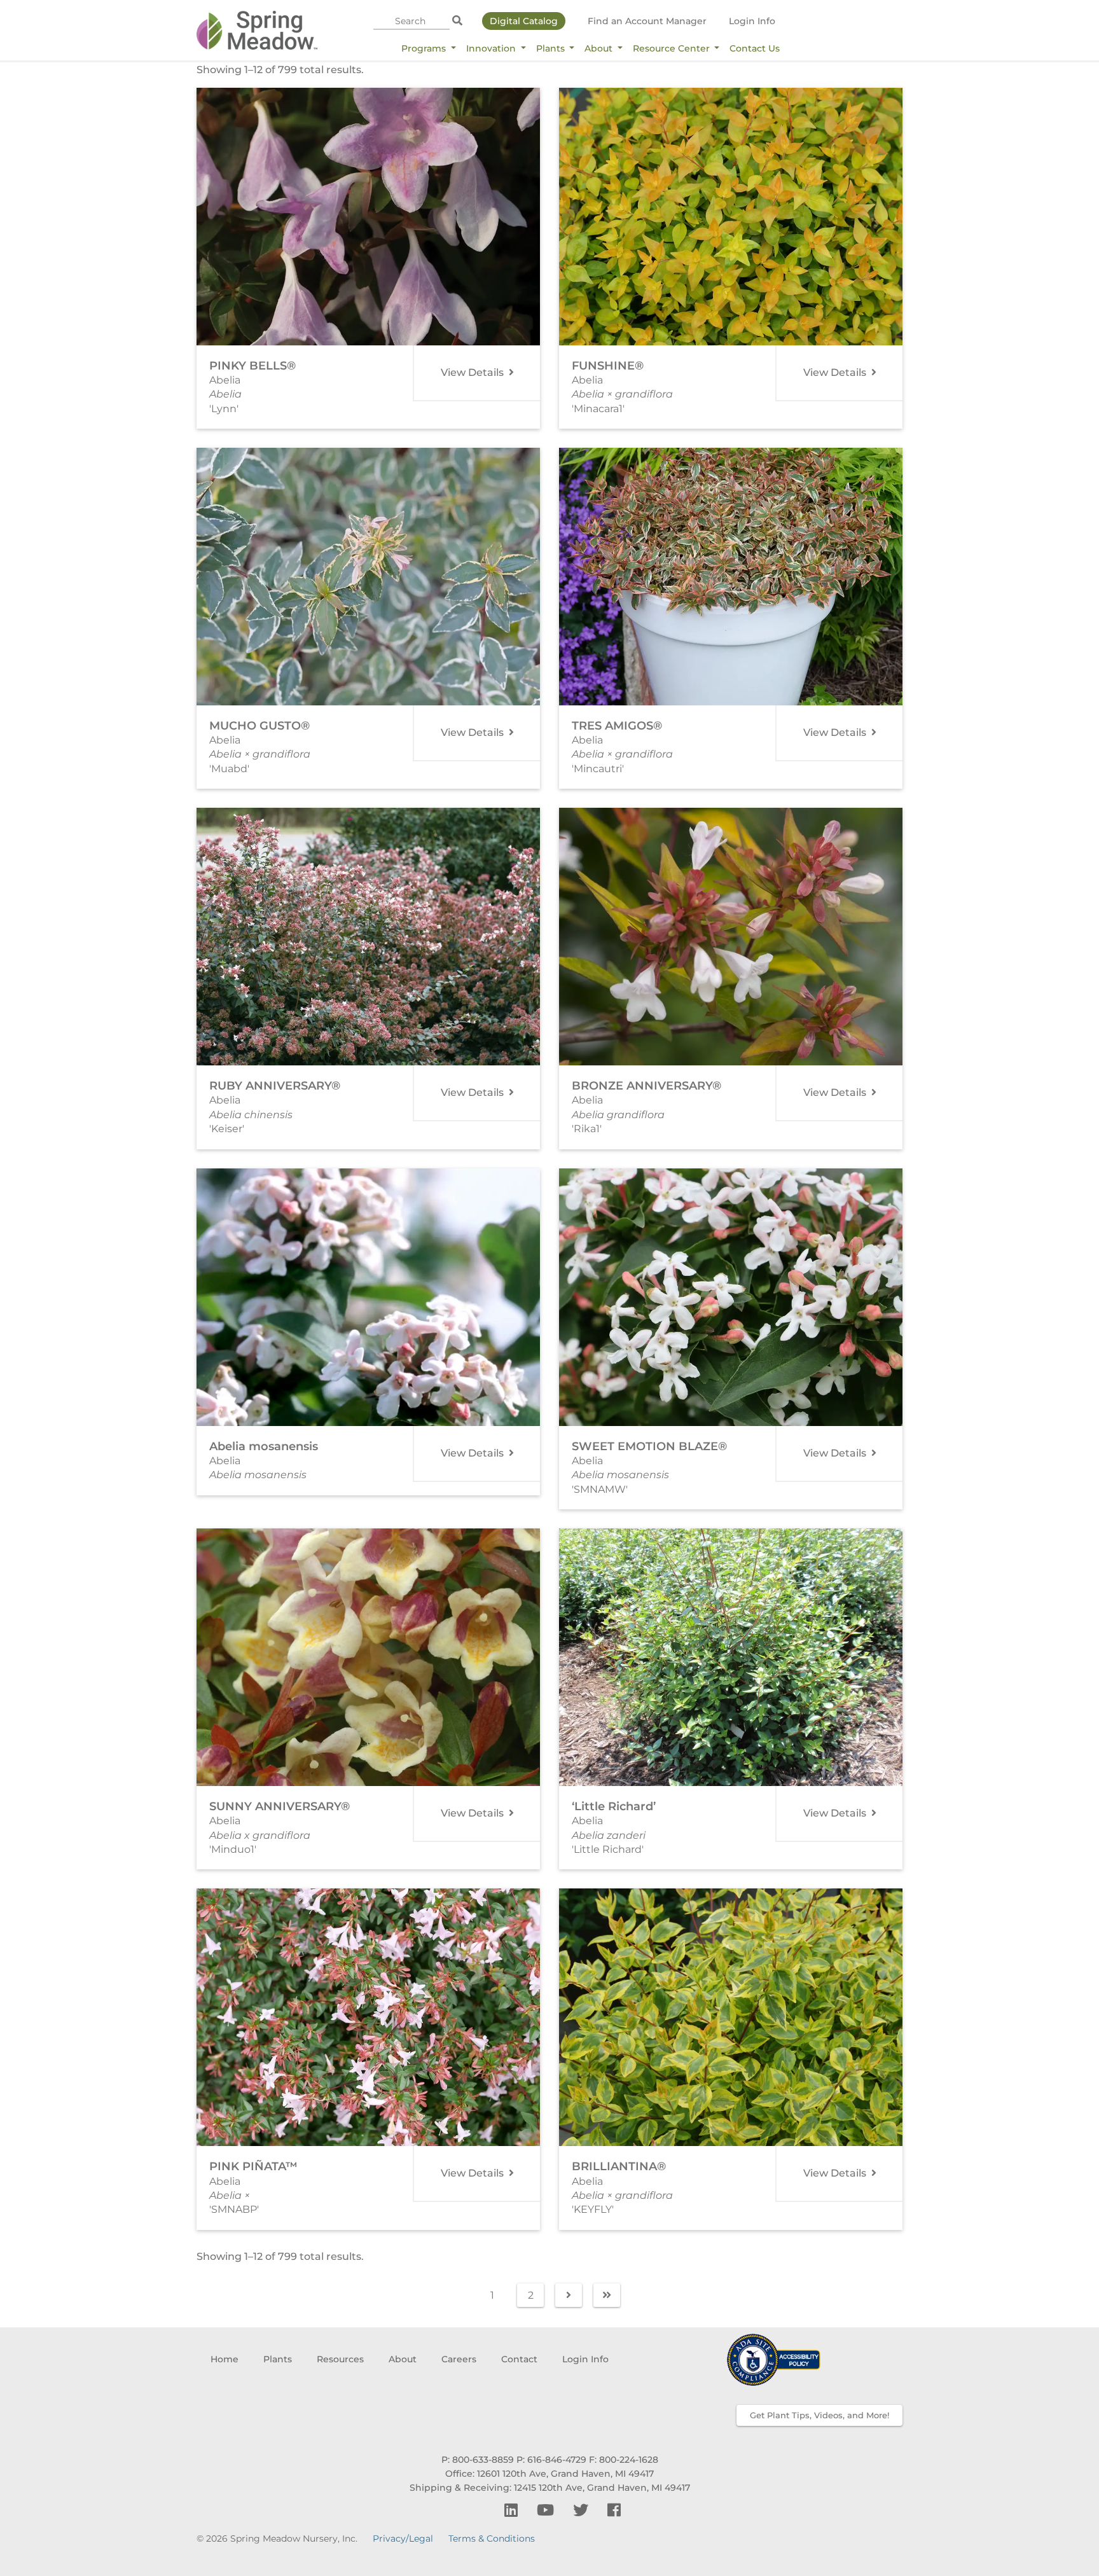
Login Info (752, 21)
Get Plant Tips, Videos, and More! (819, 2415)
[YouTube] (547, 2510)
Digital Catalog (524, 21)
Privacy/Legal (403, 2538)
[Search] (457, 21)
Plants (552, 48)
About (600, 48)
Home (225, 2359)
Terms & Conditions (492, 2538)
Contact (519, 2359)
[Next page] (569, 2295)
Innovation (492, 48)
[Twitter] (583, 2510)
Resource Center (673, 48)
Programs (425, 48)
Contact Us (755, 48)
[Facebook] (614, 2510)
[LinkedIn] (513, 2510)
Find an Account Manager (647, 21)
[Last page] (607, 2295)
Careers (459, 2359)
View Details (473, 372)
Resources (340, 2359)
